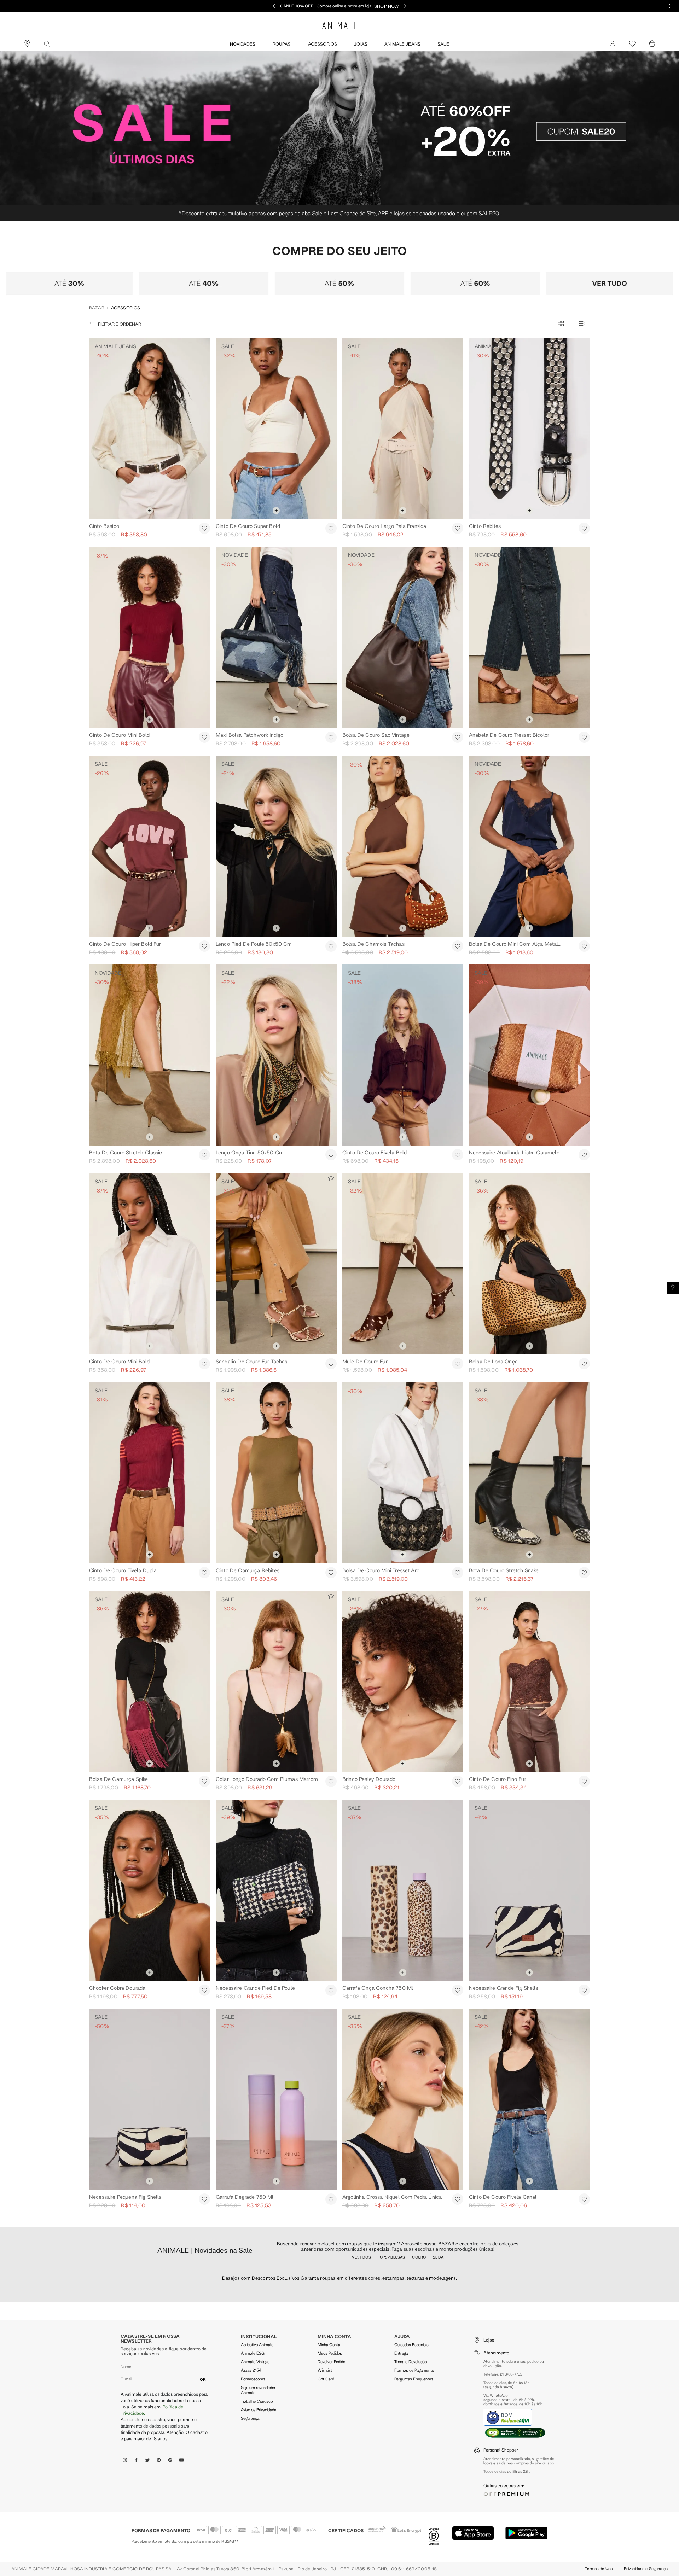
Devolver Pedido (331, 2169)
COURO (419, 2065)
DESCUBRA (384, 6)
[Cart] (652, 44)
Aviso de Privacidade (259, 2217)
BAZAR (97, 94)
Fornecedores (253, 2187)
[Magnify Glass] (47, 44)
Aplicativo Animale (257, 2152)
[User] (613, 44)
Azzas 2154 (251, 2178)
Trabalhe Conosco (257, 2209)
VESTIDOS (361, 2065)
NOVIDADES (243, 44)
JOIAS (361, 44)
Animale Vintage (255, 2169)
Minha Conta (329, 2152)
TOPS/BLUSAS (392, 2065)
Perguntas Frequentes (414, 2187)
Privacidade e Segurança (646, 2376)
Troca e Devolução (411, 2169)
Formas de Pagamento (414, 2178)
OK (203, 2187)
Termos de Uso (599, 2376)
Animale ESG (253, 2161)
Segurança (250, 2226)
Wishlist (325, 2178)
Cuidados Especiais (411, 2152)
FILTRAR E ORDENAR (120, 110)
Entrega (401, 2161)
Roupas (282, 44)
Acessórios (323, 44)
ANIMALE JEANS (402, 44)
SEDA (438, 2065)
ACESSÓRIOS (126, 94)
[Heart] (632, 44)
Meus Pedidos (330, 2161)
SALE (443, 44)
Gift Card (326, 2187)
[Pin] (27, 44)
